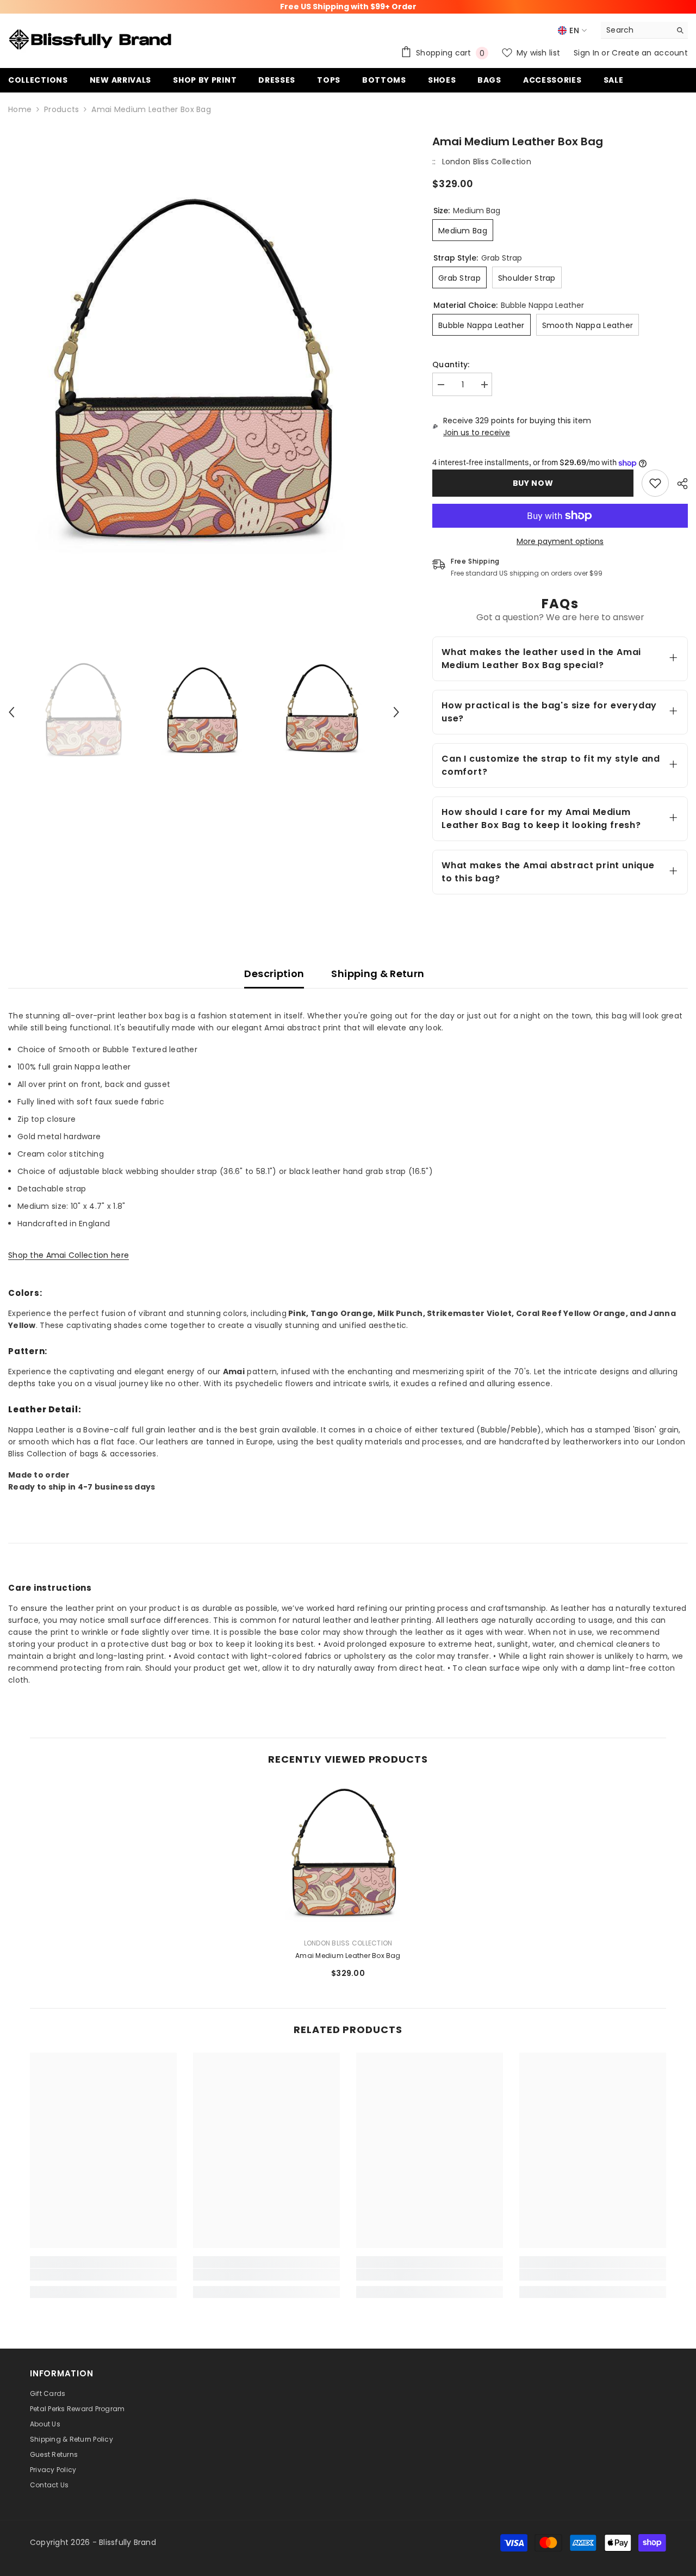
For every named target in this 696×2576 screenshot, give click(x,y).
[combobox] (636, 30)
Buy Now (533, 483)
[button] (11, 712)
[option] (204, 378)
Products (61, 109)
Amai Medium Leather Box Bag (348, 1956)
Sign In (588, 53)
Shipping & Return (378, 974)
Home (20, 109)
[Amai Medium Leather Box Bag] (348, 1856)
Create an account (650, 53)
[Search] (644, 30)
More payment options (560, 541)
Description (274, 974)
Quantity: (451, 365)
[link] (655, 483)
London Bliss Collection (487, 162)
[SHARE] (678, 484)
